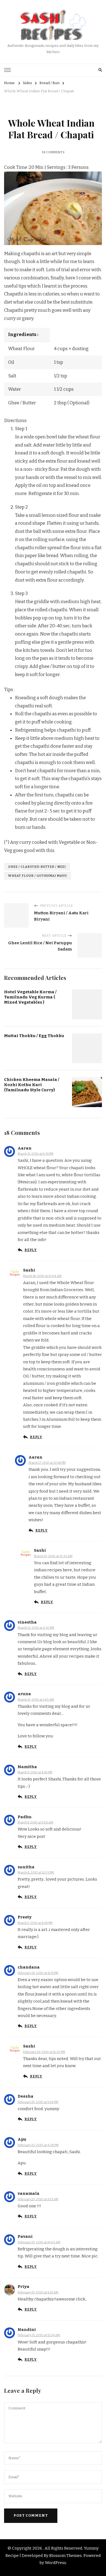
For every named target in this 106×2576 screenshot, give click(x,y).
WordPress (55, 2563)
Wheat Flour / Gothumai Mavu (38, 876)
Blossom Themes (66, 2556)
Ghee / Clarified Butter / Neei (37, 867)
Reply (31, 1250)
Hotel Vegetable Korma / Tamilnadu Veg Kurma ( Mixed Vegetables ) (30, 997)
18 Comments (53, 152)
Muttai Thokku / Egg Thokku (34, 1036)
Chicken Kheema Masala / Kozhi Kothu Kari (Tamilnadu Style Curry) (32, 1085)
